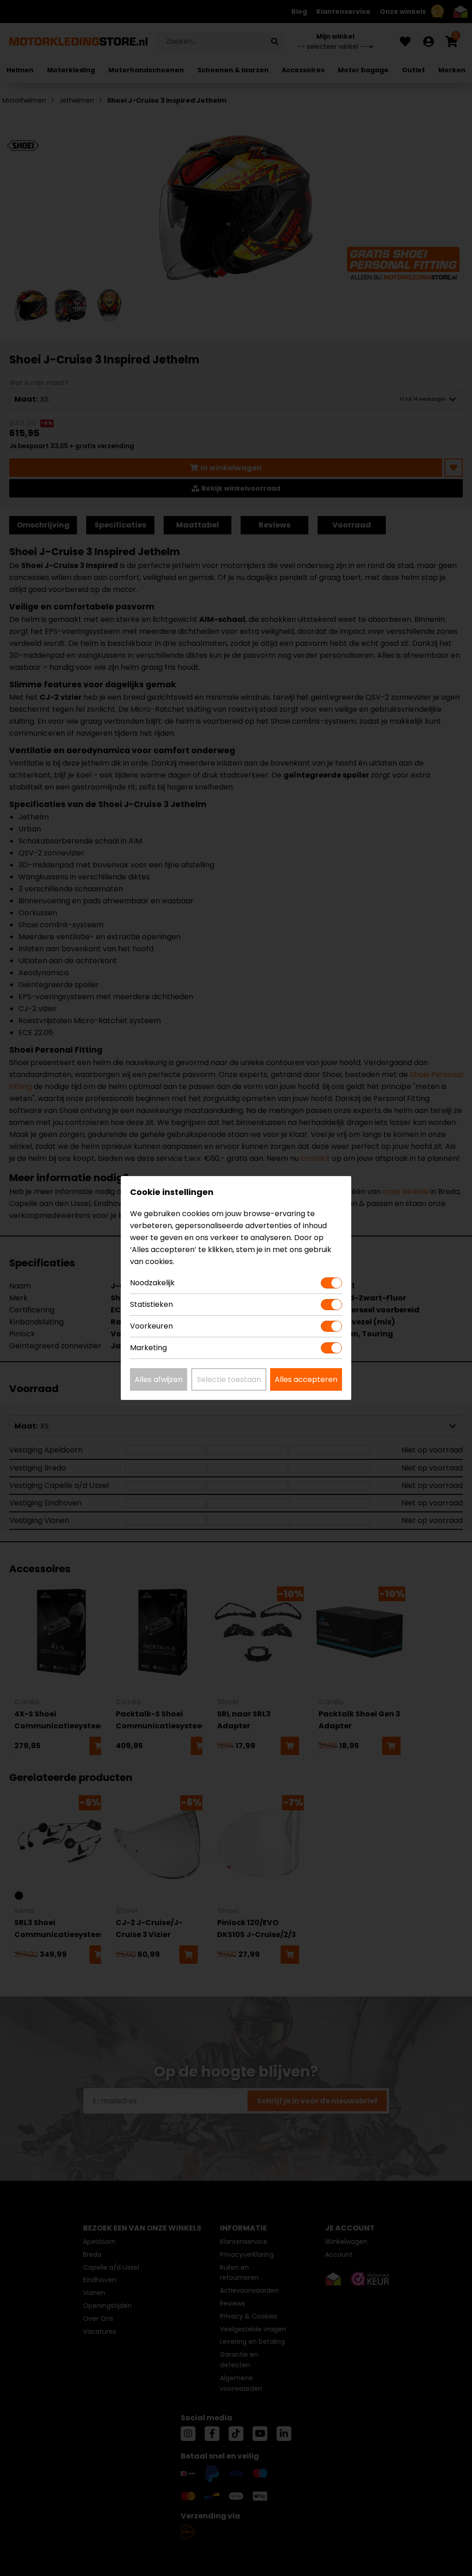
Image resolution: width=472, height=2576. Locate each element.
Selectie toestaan (229, 1379)
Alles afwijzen (159, 1379)
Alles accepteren (306, 1379)
